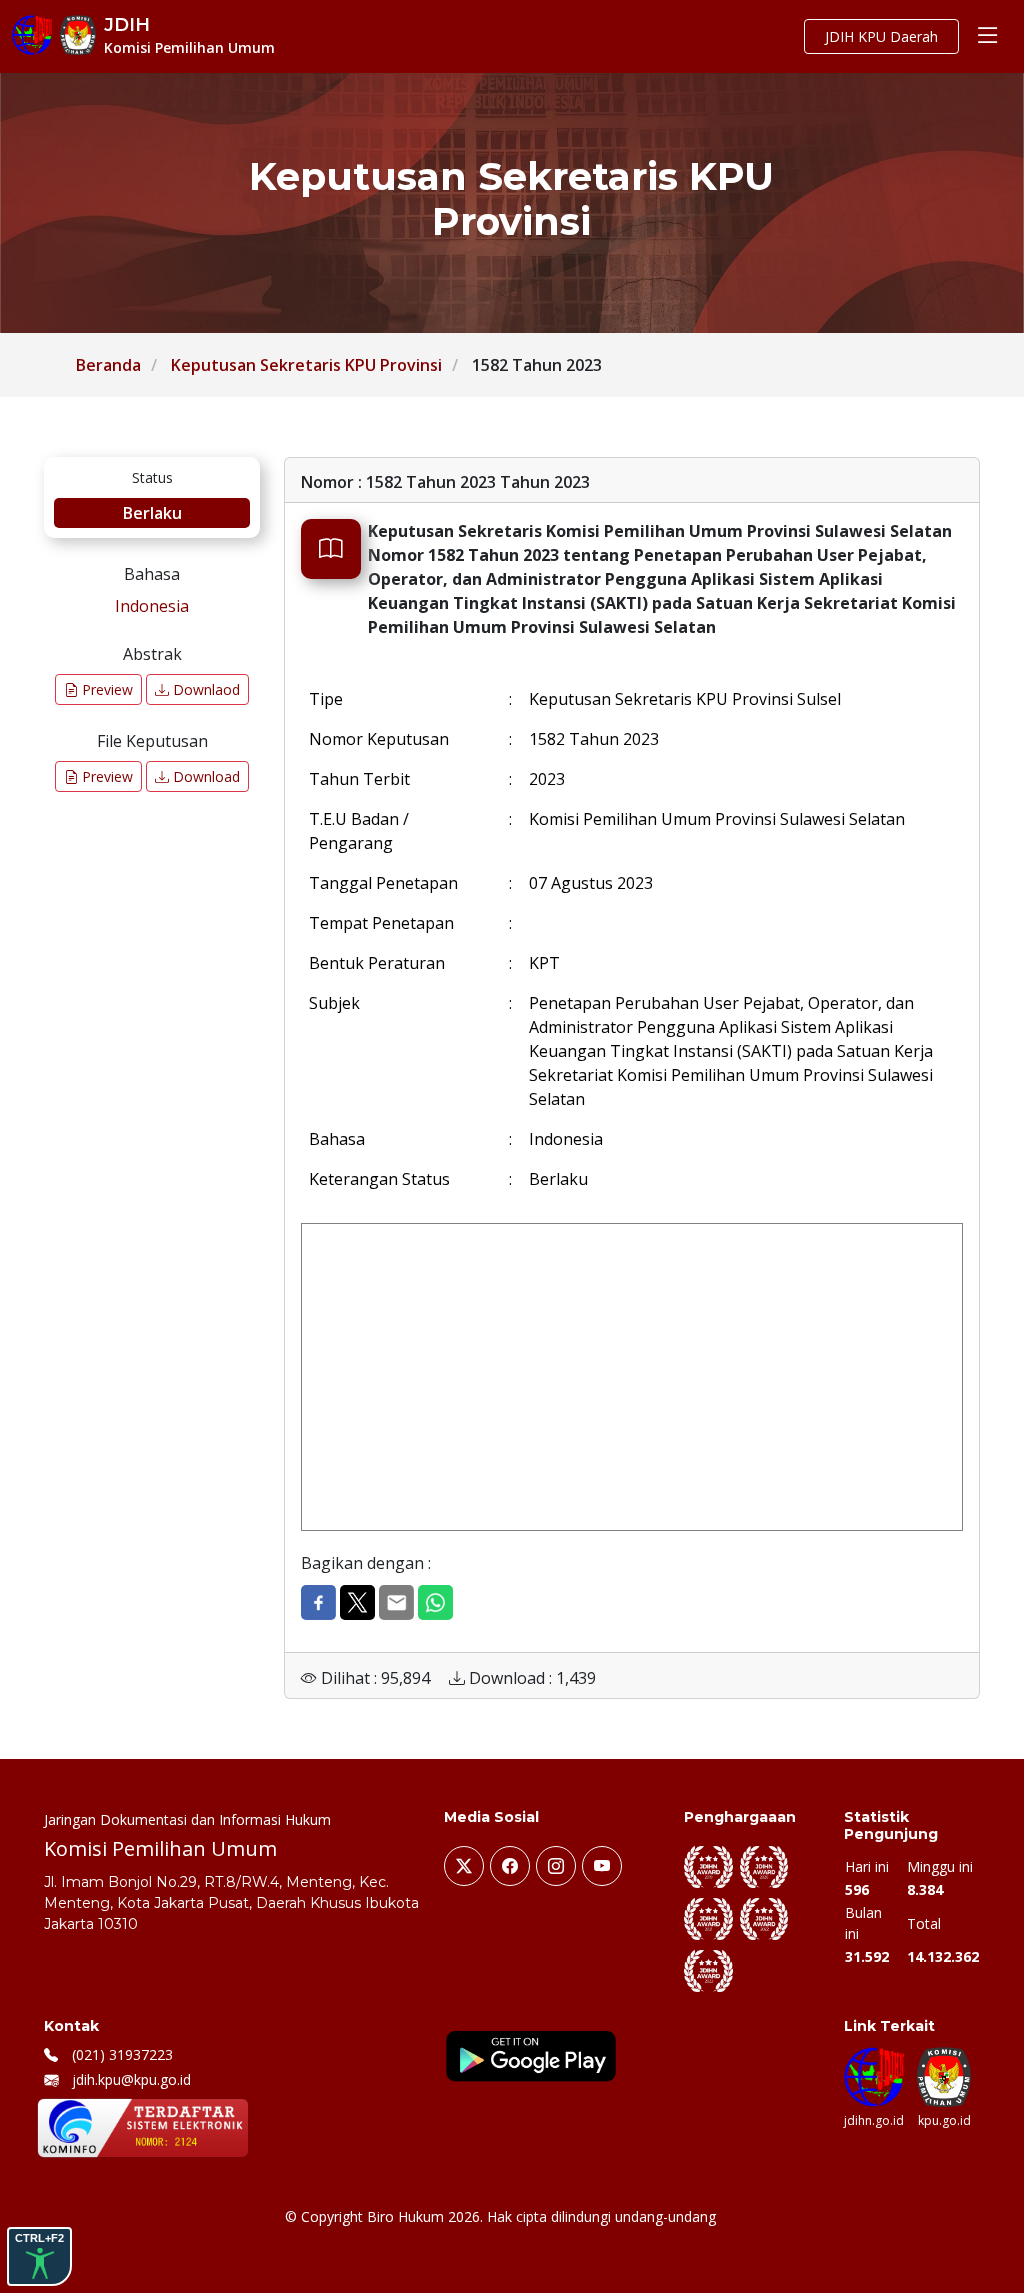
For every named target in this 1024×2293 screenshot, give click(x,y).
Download (204, 776)
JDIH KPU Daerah (881, 36)
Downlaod (204, 689)
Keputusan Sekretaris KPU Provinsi (306, 365)
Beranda (108, 365)
